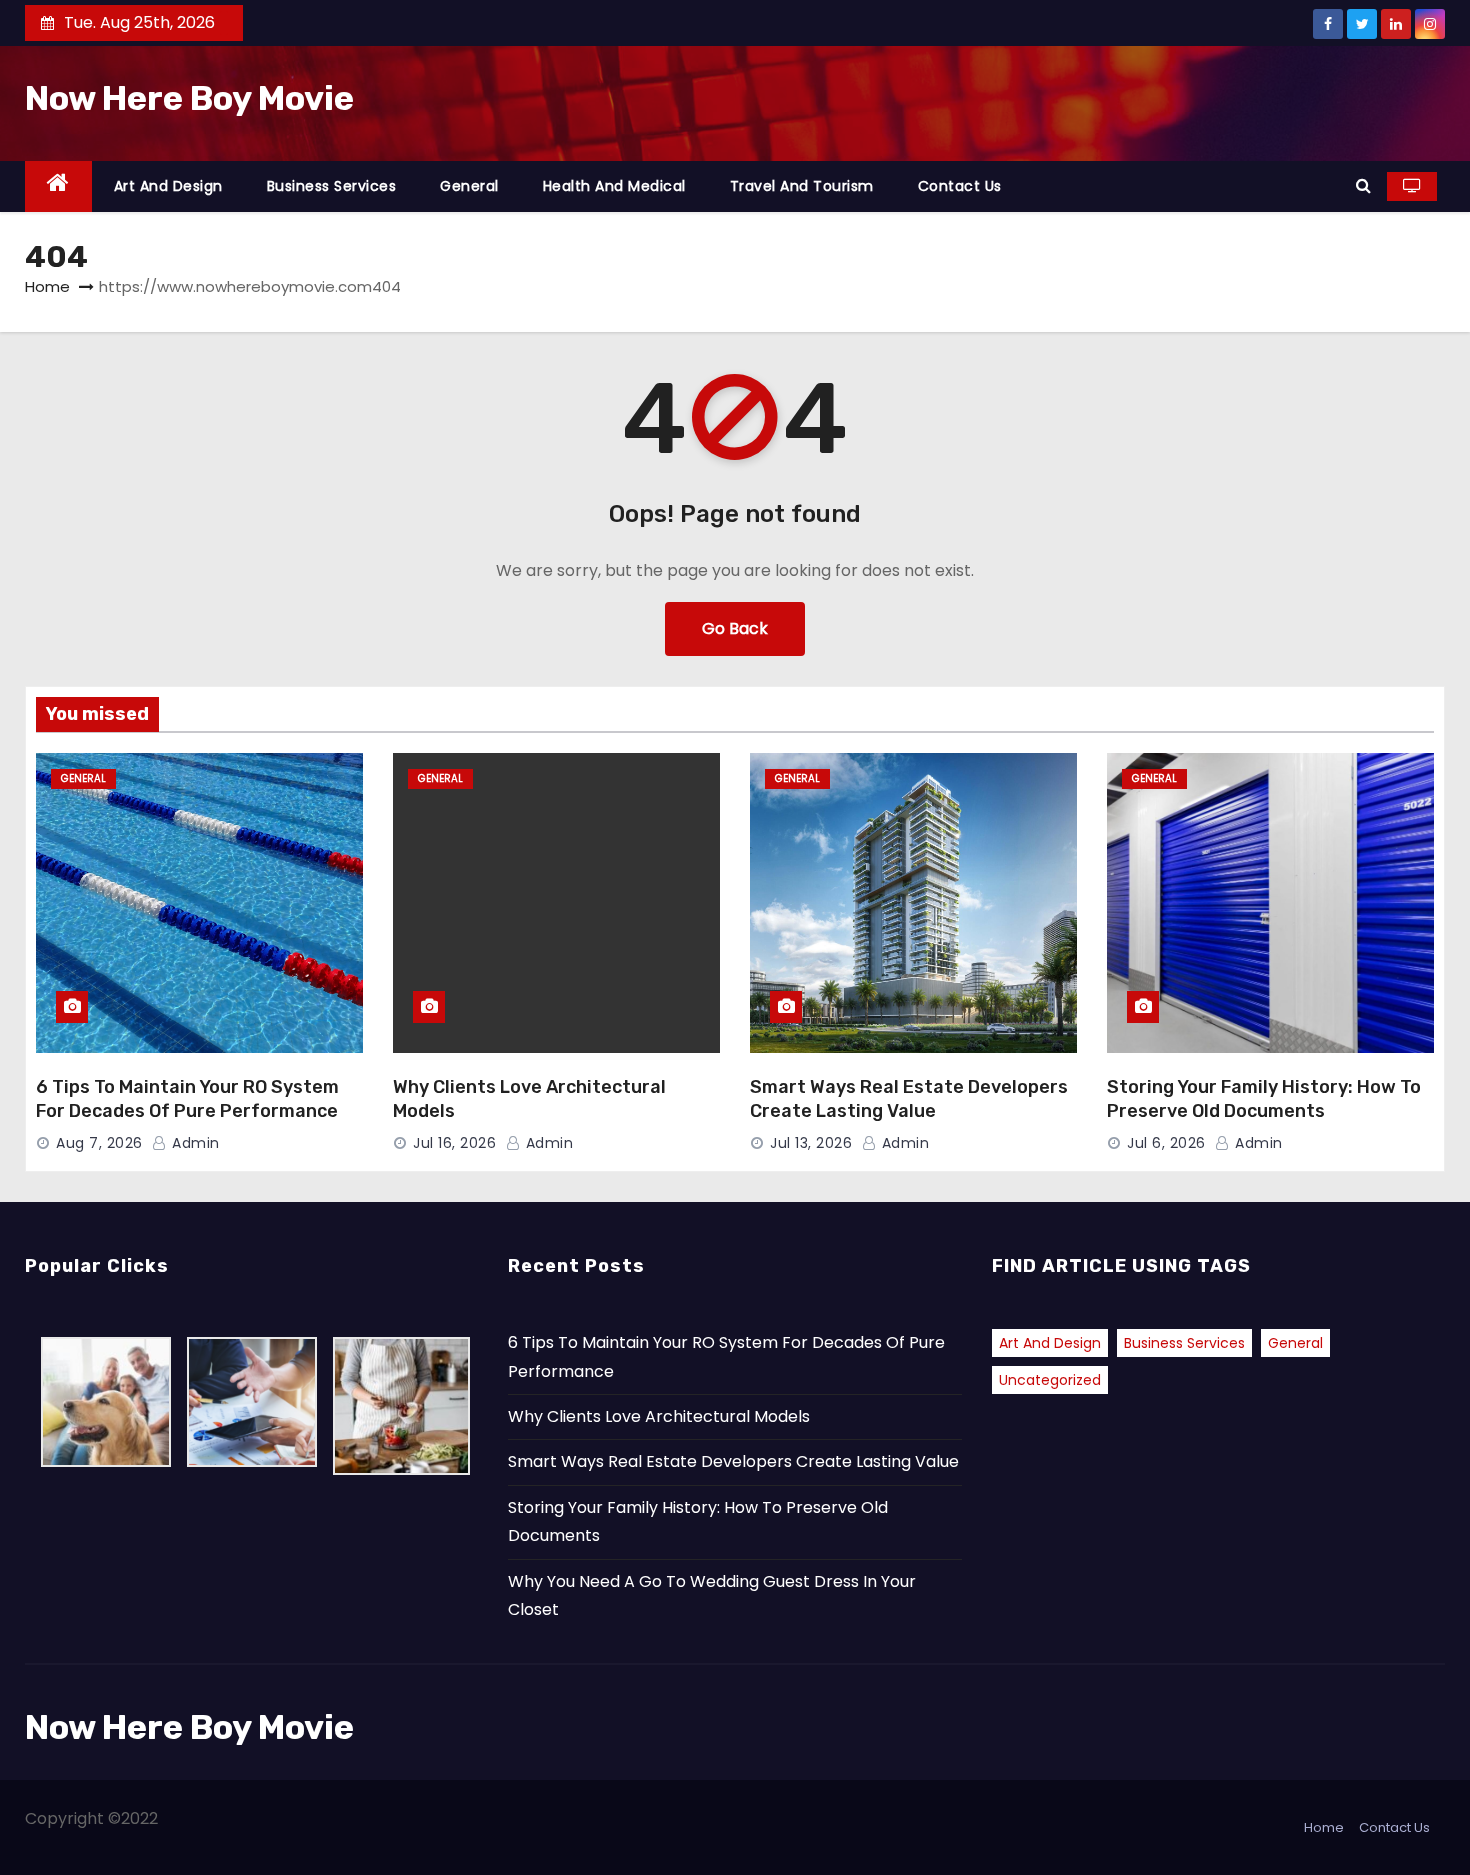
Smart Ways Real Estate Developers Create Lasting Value (909, 1099)
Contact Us (960, 186)
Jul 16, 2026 (454, 1143)
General (469, 186)
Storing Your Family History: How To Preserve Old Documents (1264, 1099)
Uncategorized (1050, 1380)
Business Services (332, 186)
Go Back (735, 628)
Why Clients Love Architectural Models (659, 1416)
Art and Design (168, 186)
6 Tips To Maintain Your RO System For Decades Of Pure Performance (187, 1099)
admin (194, 1143)
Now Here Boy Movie (189, 98)
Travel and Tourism (802, 186)
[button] (1363, 185)
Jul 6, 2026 (1166, 1143)
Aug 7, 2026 (99, 1143)
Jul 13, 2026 (811, 1143)
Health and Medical (614, 186)
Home (47, 286)
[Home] (58, 186)
